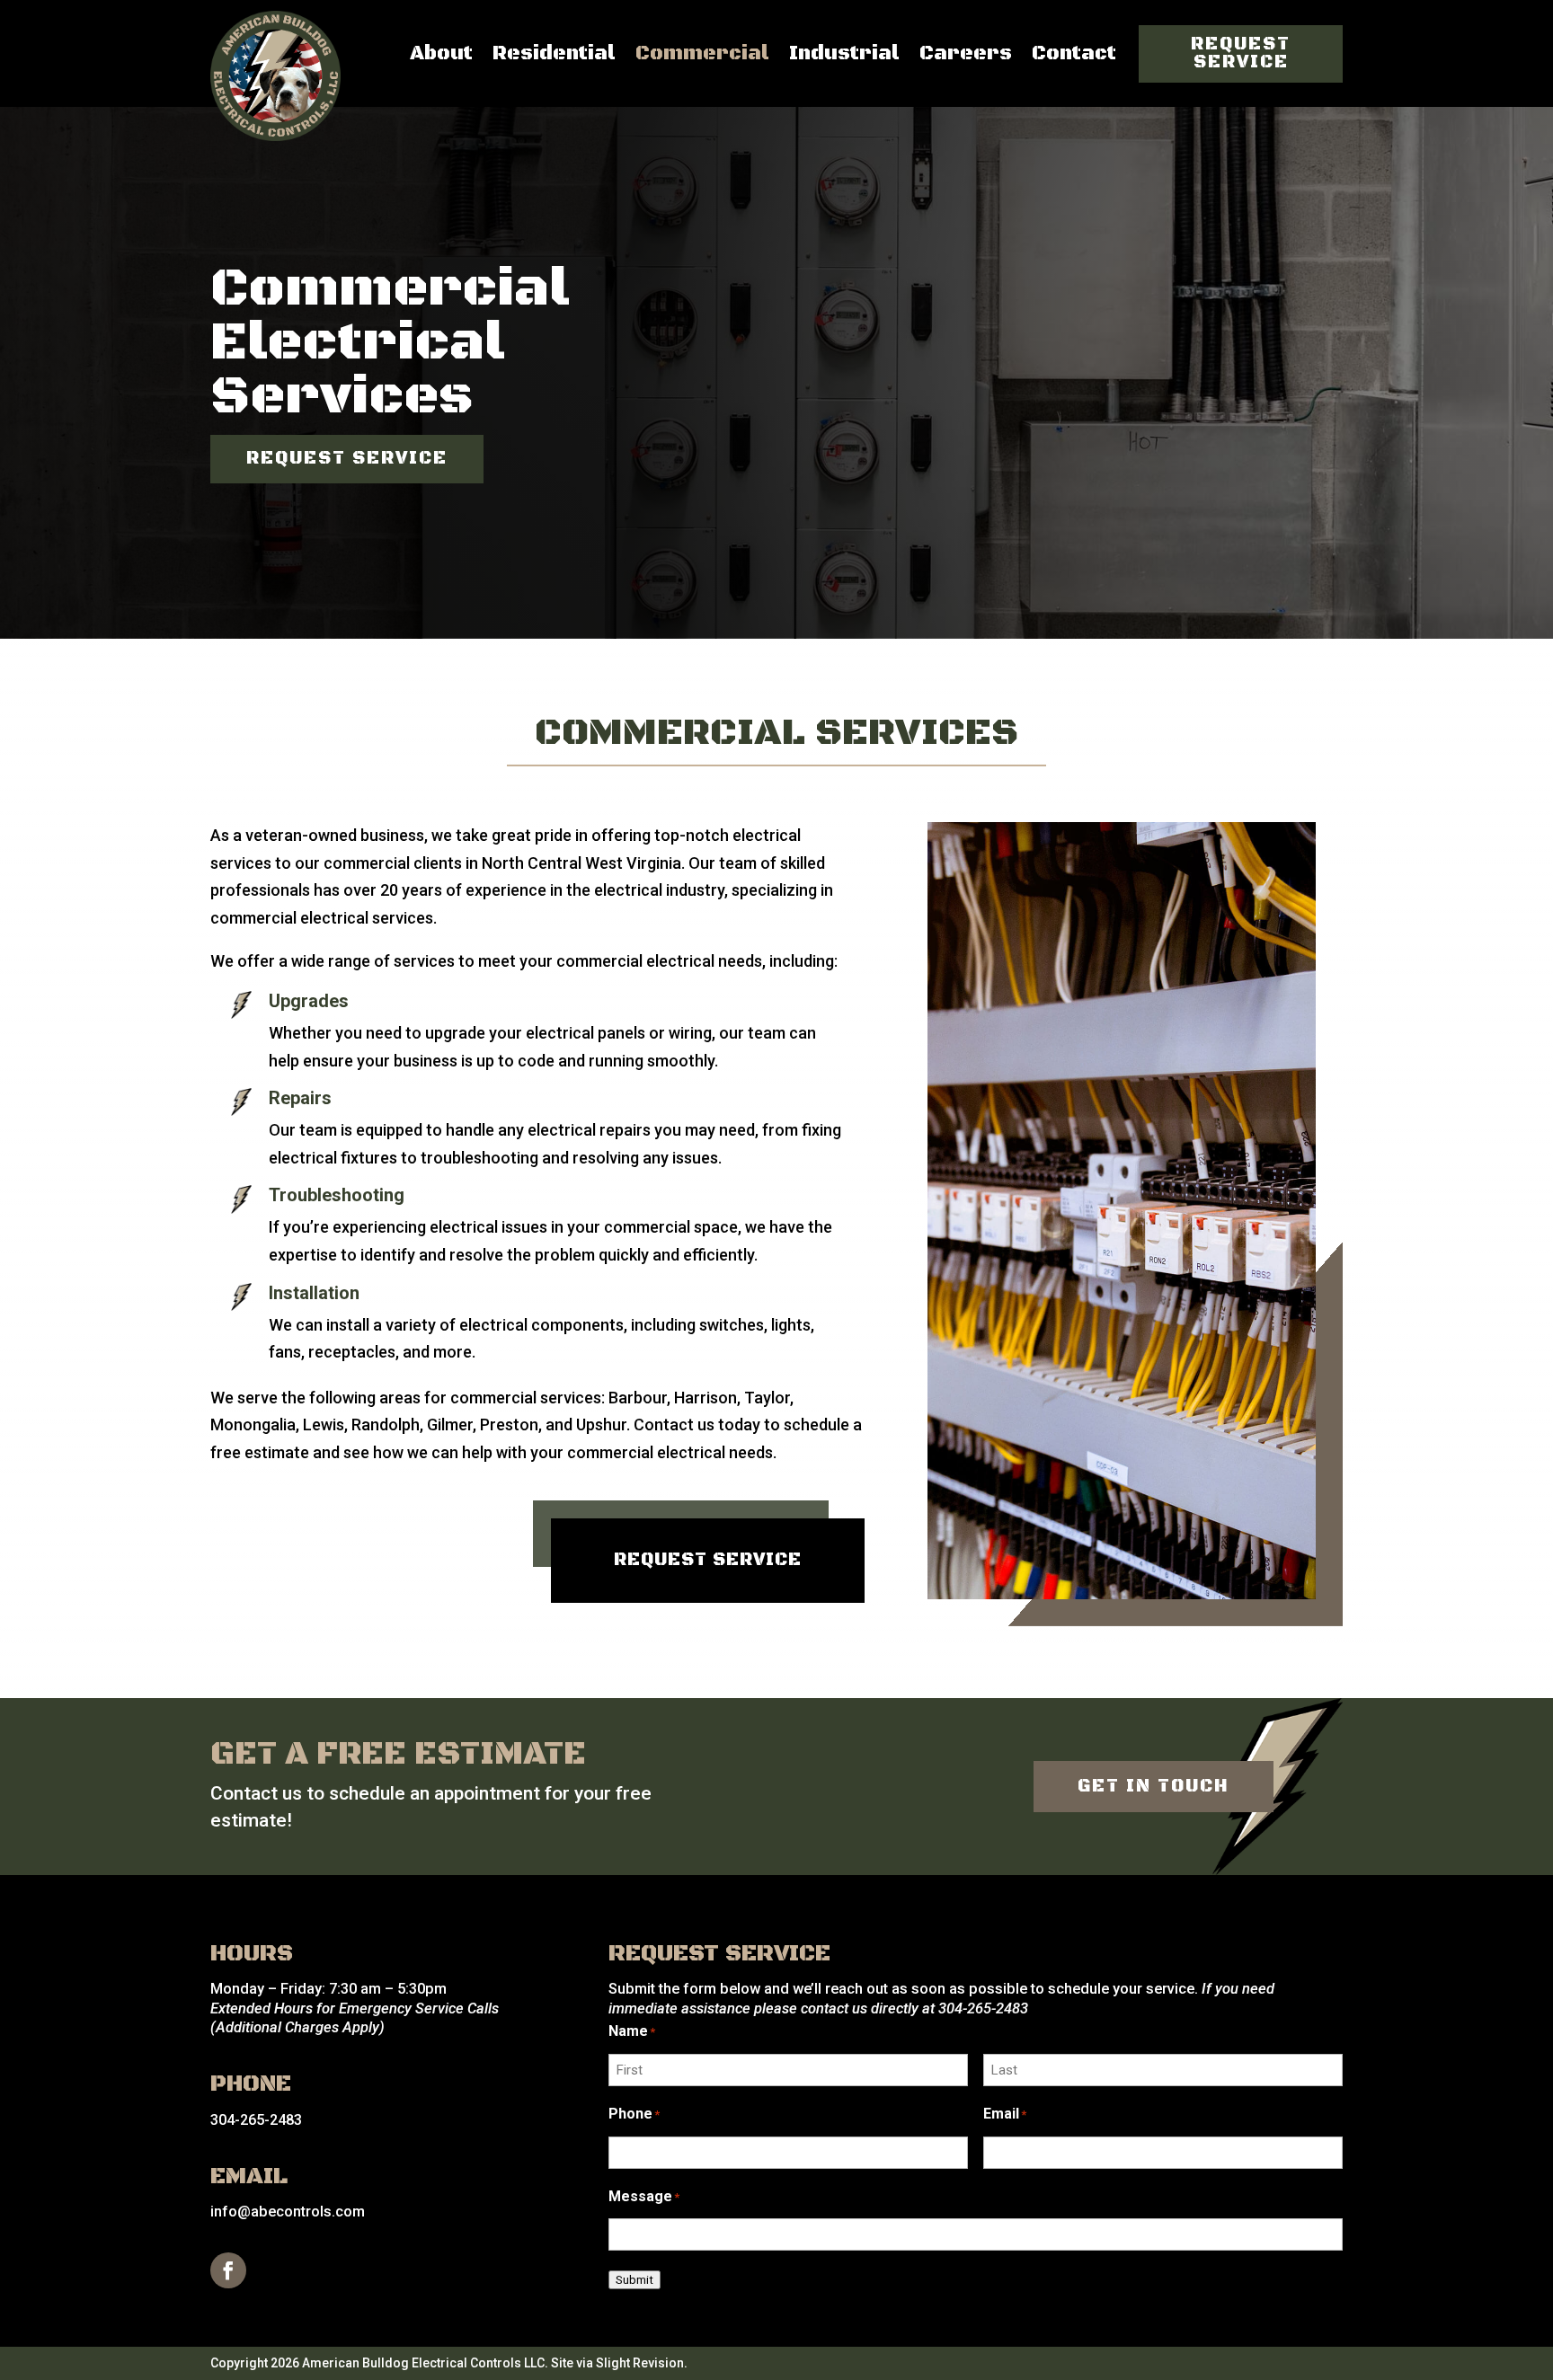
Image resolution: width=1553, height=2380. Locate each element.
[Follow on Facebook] (228, 2270)
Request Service (1241, 53)
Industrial (844, 53)
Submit (635, 2280)
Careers (966, 53)
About (441, 53)
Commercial (702, 53)
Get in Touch (1154, 1787)
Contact (1074, 53)
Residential (554, 53)
